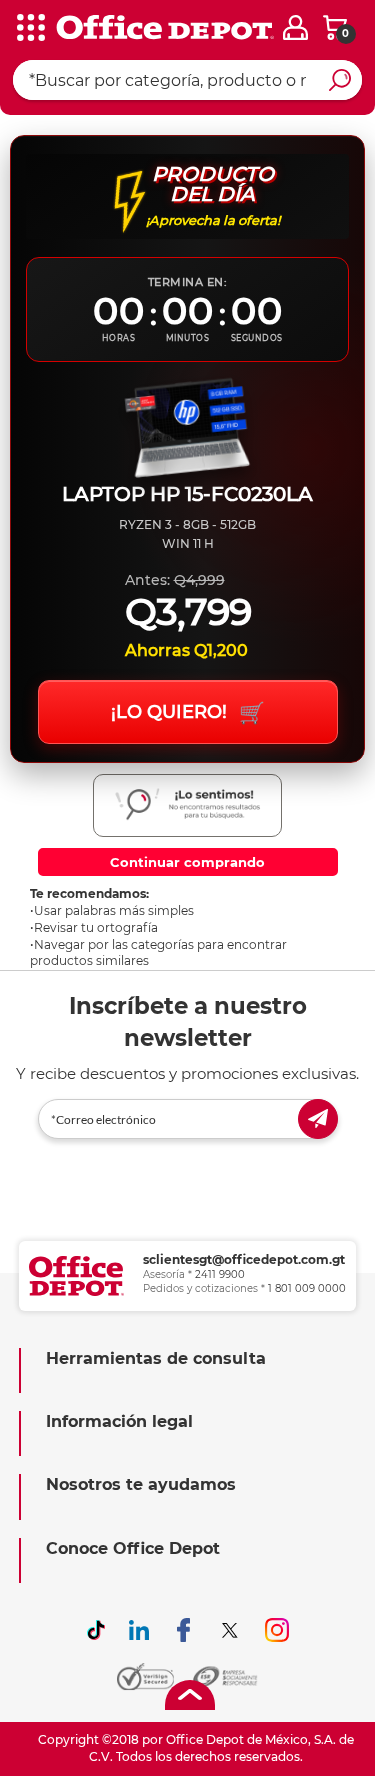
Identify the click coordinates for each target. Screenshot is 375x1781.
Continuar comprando (187, 862)
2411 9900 (220, 1274)
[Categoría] (30, 29)
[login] (295, 27)
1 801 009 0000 (307, 1288)
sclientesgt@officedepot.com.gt (244, 1259)
